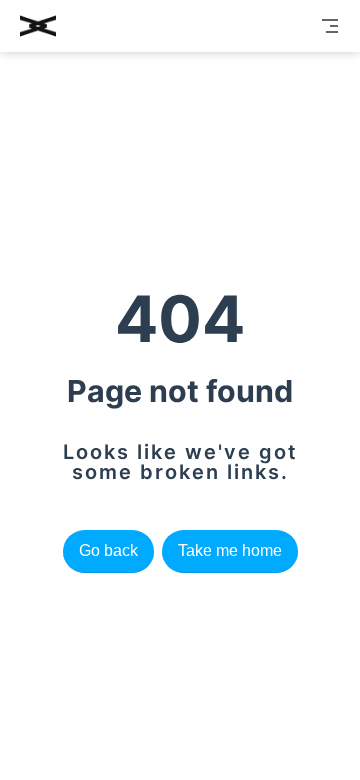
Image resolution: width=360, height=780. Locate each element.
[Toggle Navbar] (330, 26)
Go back (108, 550)
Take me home (230, 550)
